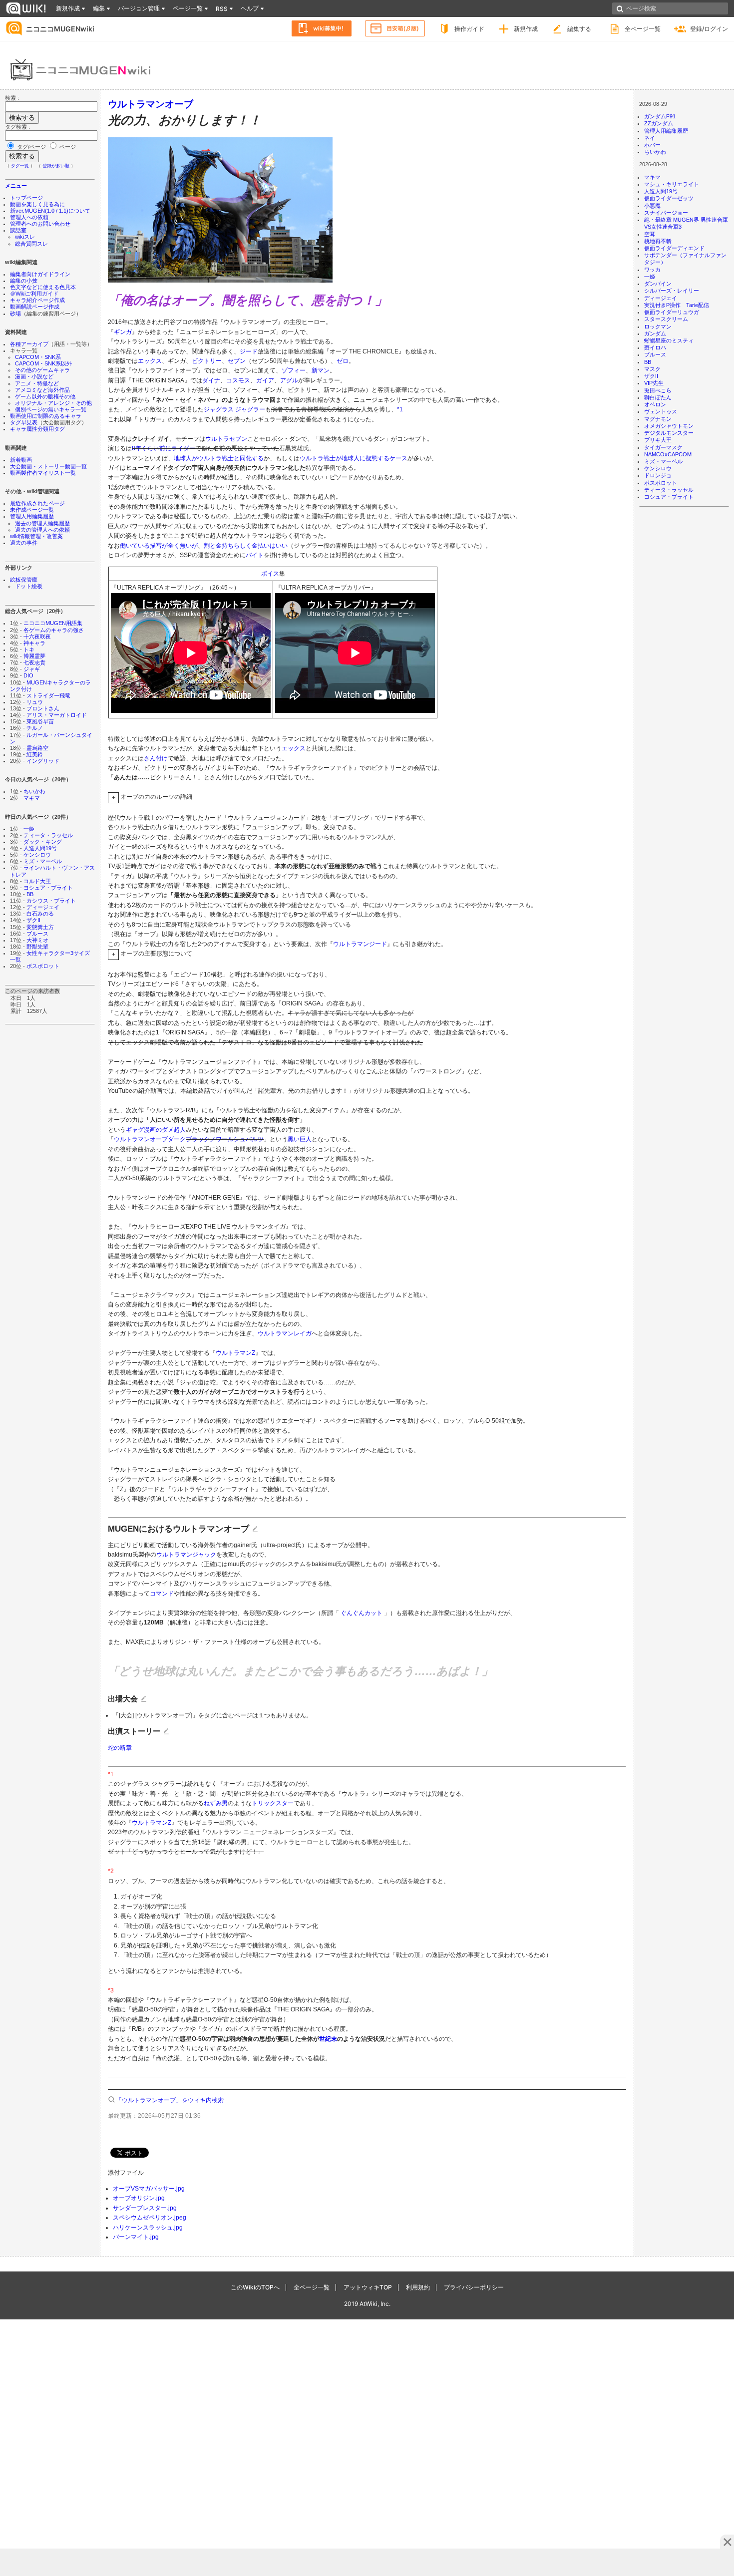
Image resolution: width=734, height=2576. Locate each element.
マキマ (32, 798)
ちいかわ (34, 791)
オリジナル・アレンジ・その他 (53, 403)
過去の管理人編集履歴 (42, 523)
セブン (237, 361)
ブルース (37, 934)
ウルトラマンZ (235, 1353)
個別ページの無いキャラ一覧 (51, 409)
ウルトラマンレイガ (285, 1333)
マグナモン (658, 419)
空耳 (650, 234)
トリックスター (273, 1803)
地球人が (186, 458)
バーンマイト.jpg (136, 2237)
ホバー (652, 145)
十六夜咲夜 (37, 637)
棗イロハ (655, 347)
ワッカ (652, 270)
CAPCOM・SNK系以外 (43, 363)
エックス (150, 361)
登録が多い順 (56, 166)
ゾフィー (294, 370)
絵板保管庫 (24, 580)
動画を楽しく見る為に (37, 204)
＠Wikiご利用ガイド (34, 294)
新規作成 (526, 29)
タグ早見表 (24, 422)
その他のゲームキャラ (42, 370)
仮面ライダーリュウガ (672, 312)
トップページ (26, 198)
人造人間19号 (40, 848)
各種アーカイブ (29, 344)
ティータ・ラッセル (48, 835)
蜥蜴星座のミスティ (669, 340)
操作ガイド (469, 29)
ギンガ (123, 332)
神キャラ (34, 643)
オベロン (655, 404)
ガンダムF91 (660, 116)
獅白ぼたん (658, 397)
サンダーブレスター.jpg (145, 2208)
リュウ (35, 702)
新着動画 (21, 460)
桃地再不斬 (658, 241)
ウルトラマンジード (360, 944)
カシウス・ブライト (51, 901)
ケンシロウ (37, 855)
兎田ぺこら (658, 390)
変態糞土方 (40, 927)
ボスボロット (43, 966)
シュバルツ (249, 1139)
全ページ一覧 (643, 29)
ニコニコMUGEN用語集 (53, 623)
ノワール (222, 1139)
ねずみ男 (216, 1803)
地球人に (354, 458)
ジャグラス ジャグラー (234, 409)
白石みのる (40, 914)
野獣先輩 (37, 947)
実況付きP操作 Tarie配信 (677, 305)
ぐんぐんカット (362, 1613)
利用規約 (418, 2287)
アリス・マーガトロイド (57, 715)
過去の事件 (24, 543)
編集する (579, 29)
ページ (67, 147)
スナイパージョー (666, 213)
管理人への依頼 (29, 217)
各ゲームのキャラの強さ (54, 630)
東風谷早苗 (40, 721)
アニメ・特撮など (37, 383)
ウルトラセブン (226, 439)
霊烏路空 (37, 748)
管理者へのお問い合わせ (40, 224)
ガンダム (655, 333)
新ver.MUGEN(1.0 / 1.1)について (50, 211)
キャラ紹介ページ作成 (37, 300)
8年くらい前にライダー (164, 448)
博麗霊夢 (34, 656)
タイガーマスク (663, 447)
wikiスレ (25, 237)
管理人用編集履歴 (32, 516)
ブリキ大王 (658, 440)
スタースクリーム (666, 319)
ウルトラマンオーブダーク (150, 1139)
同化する (252, 458)
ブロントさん (43, 708)
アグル (289, 380)
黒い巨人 (300, 1139)
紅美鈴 (35, 754)
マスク (652, 369)
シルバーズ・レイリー (672, 291)
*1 (400, 409)
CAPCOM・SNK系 (38, 357)
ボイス (270, 574)
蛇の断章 (120, 1748)
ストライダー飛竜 (48, 695)
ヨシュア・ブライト (48, 888)
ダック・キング (43, 842)
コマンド (162, 1594)
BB (30, 894)
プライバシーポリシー (474, 2287)
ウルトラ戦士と (219, 458)
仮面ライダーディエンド (674, 248)
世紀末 (328, 2039)
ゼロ (343, 361)
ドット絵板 (29, 586)
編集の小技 (24, 281)
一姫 (29, 829)
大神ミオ (37, 940)
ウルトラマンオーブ (151, 104)
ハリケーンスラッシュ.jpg (148, 2228)
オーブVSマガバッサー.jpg (149, 2189)
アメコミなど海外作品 (42, 390)
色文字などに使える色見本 (43, 287)
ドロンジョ (658, 475)
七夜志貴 (34, 662)
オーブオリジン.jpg (139, 2198)
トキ (29, 649)
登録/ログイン (709, 29)
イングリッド (43, 761)
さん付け (156, 758)
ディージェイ (43, 907)
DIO (28, 675)
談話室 (18, 230)
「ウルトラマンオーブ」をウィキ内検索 (170, 2100)
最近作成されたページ (37, 503)
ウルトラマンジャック (186, 1555)
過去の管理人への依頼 (42, 530)
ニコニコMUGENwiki (60, 29)
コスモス (238, 380)
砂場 (15, 314)
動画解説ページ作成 (35, 307)
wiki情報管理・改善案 (36, 536)
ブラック (198, 1139)
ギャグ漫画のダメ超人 (156, 1130)
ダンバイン (658, 284)
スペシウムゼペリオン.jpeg (150, 2218)
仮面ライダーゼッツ (669, 198)
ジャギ (32, 669)
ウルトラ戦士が (321, 458)
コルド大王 (37, 881)
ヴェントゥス (661, 411)
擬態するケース (386, 458)
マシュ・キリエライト (672, 184)
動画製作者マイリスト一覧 (43, 473)
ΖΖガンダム (659, 123)
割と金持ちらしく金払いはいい (246, 546)
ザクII (33, 920)
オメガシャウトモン (669, 426)
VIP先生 (654, 383)
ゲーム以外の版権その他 (45, 396)
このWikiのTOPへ (255, 2287)
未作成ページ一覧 (32, 510)
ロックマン (658, 326)
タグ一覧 (20, 166)
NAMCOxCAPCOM (668, 454)
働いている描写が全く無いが (159, 546)
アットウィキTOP (368, 2287)
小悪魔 (652, 206)
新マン (321, 370)
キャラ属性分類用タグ (37, 429)
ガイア (265, 380)
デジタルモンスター (669, 433)
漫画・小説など (34, 376)
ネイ (650, 138)
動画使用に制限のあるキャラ (46, 416)
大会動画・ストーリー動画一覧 (48, 466)
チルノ (35, 728)
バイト (255, 555)
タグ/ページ (31, 147)
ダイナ (211, 380)
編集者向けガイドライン (40, 274)
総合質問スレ (31, 244)
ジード (249, 351)
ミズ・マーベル (43, 861)
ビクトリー (207, 361)
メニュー (16, 186)
